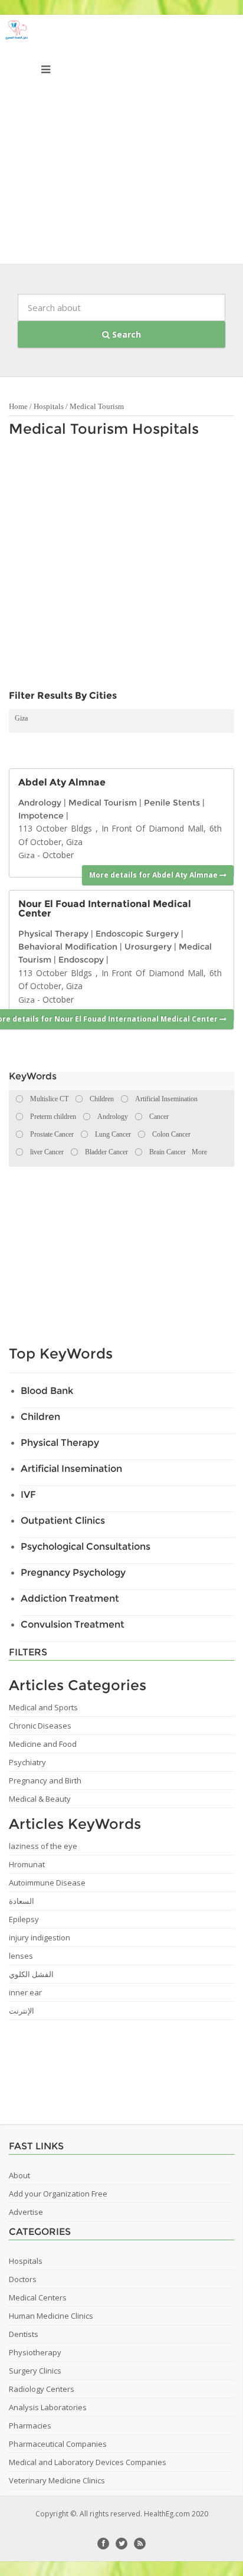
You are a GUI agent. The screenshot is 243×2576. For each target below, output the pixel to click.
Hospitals (49, 406)
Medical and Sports (43, 1707)
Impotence (41, 816)
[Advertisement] (121, 142)
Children (40, 1417)
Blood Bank (47, 1391)
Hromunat (27, 1864)
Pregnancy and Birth (45, 1780)
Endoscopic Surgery (137, 934)
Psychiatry (27, 1762)
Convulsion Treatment (73, 1624)
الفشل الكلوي (31, 1974)
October (58, 855)
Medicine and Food (43, 1744)
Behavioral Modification (68, 947)
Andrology (40, 803)
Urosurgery (148, 947)
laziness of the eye (43, 1846)
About (19, 2175)
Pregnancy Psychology (73, 1572)
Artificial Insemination (71, 1469)
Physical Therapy (53, 934)
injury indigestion (40, 1937)
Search (125, 334)
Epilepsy (24, 1919)
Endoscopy (81, 960)
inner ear (25, 1992)
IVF (28, 1495)
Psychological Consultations (86, 1546)
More (199, 1152)
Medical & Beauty (40, 1799)
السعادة (22, 1901)
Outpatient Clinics (63, 1521)
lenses (21, 1956)
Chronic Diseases (40, 1726)
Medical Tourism (97, 406)
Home (18, 406)
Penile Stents (172, 803)
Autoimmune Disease (47, 1883)
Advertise (26, 2212)
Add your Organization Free (58, 2194)
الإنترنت (22, 2011)
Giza (21, 718)
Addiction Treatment (70, 1598)
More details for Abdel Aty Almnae (154, 875)
